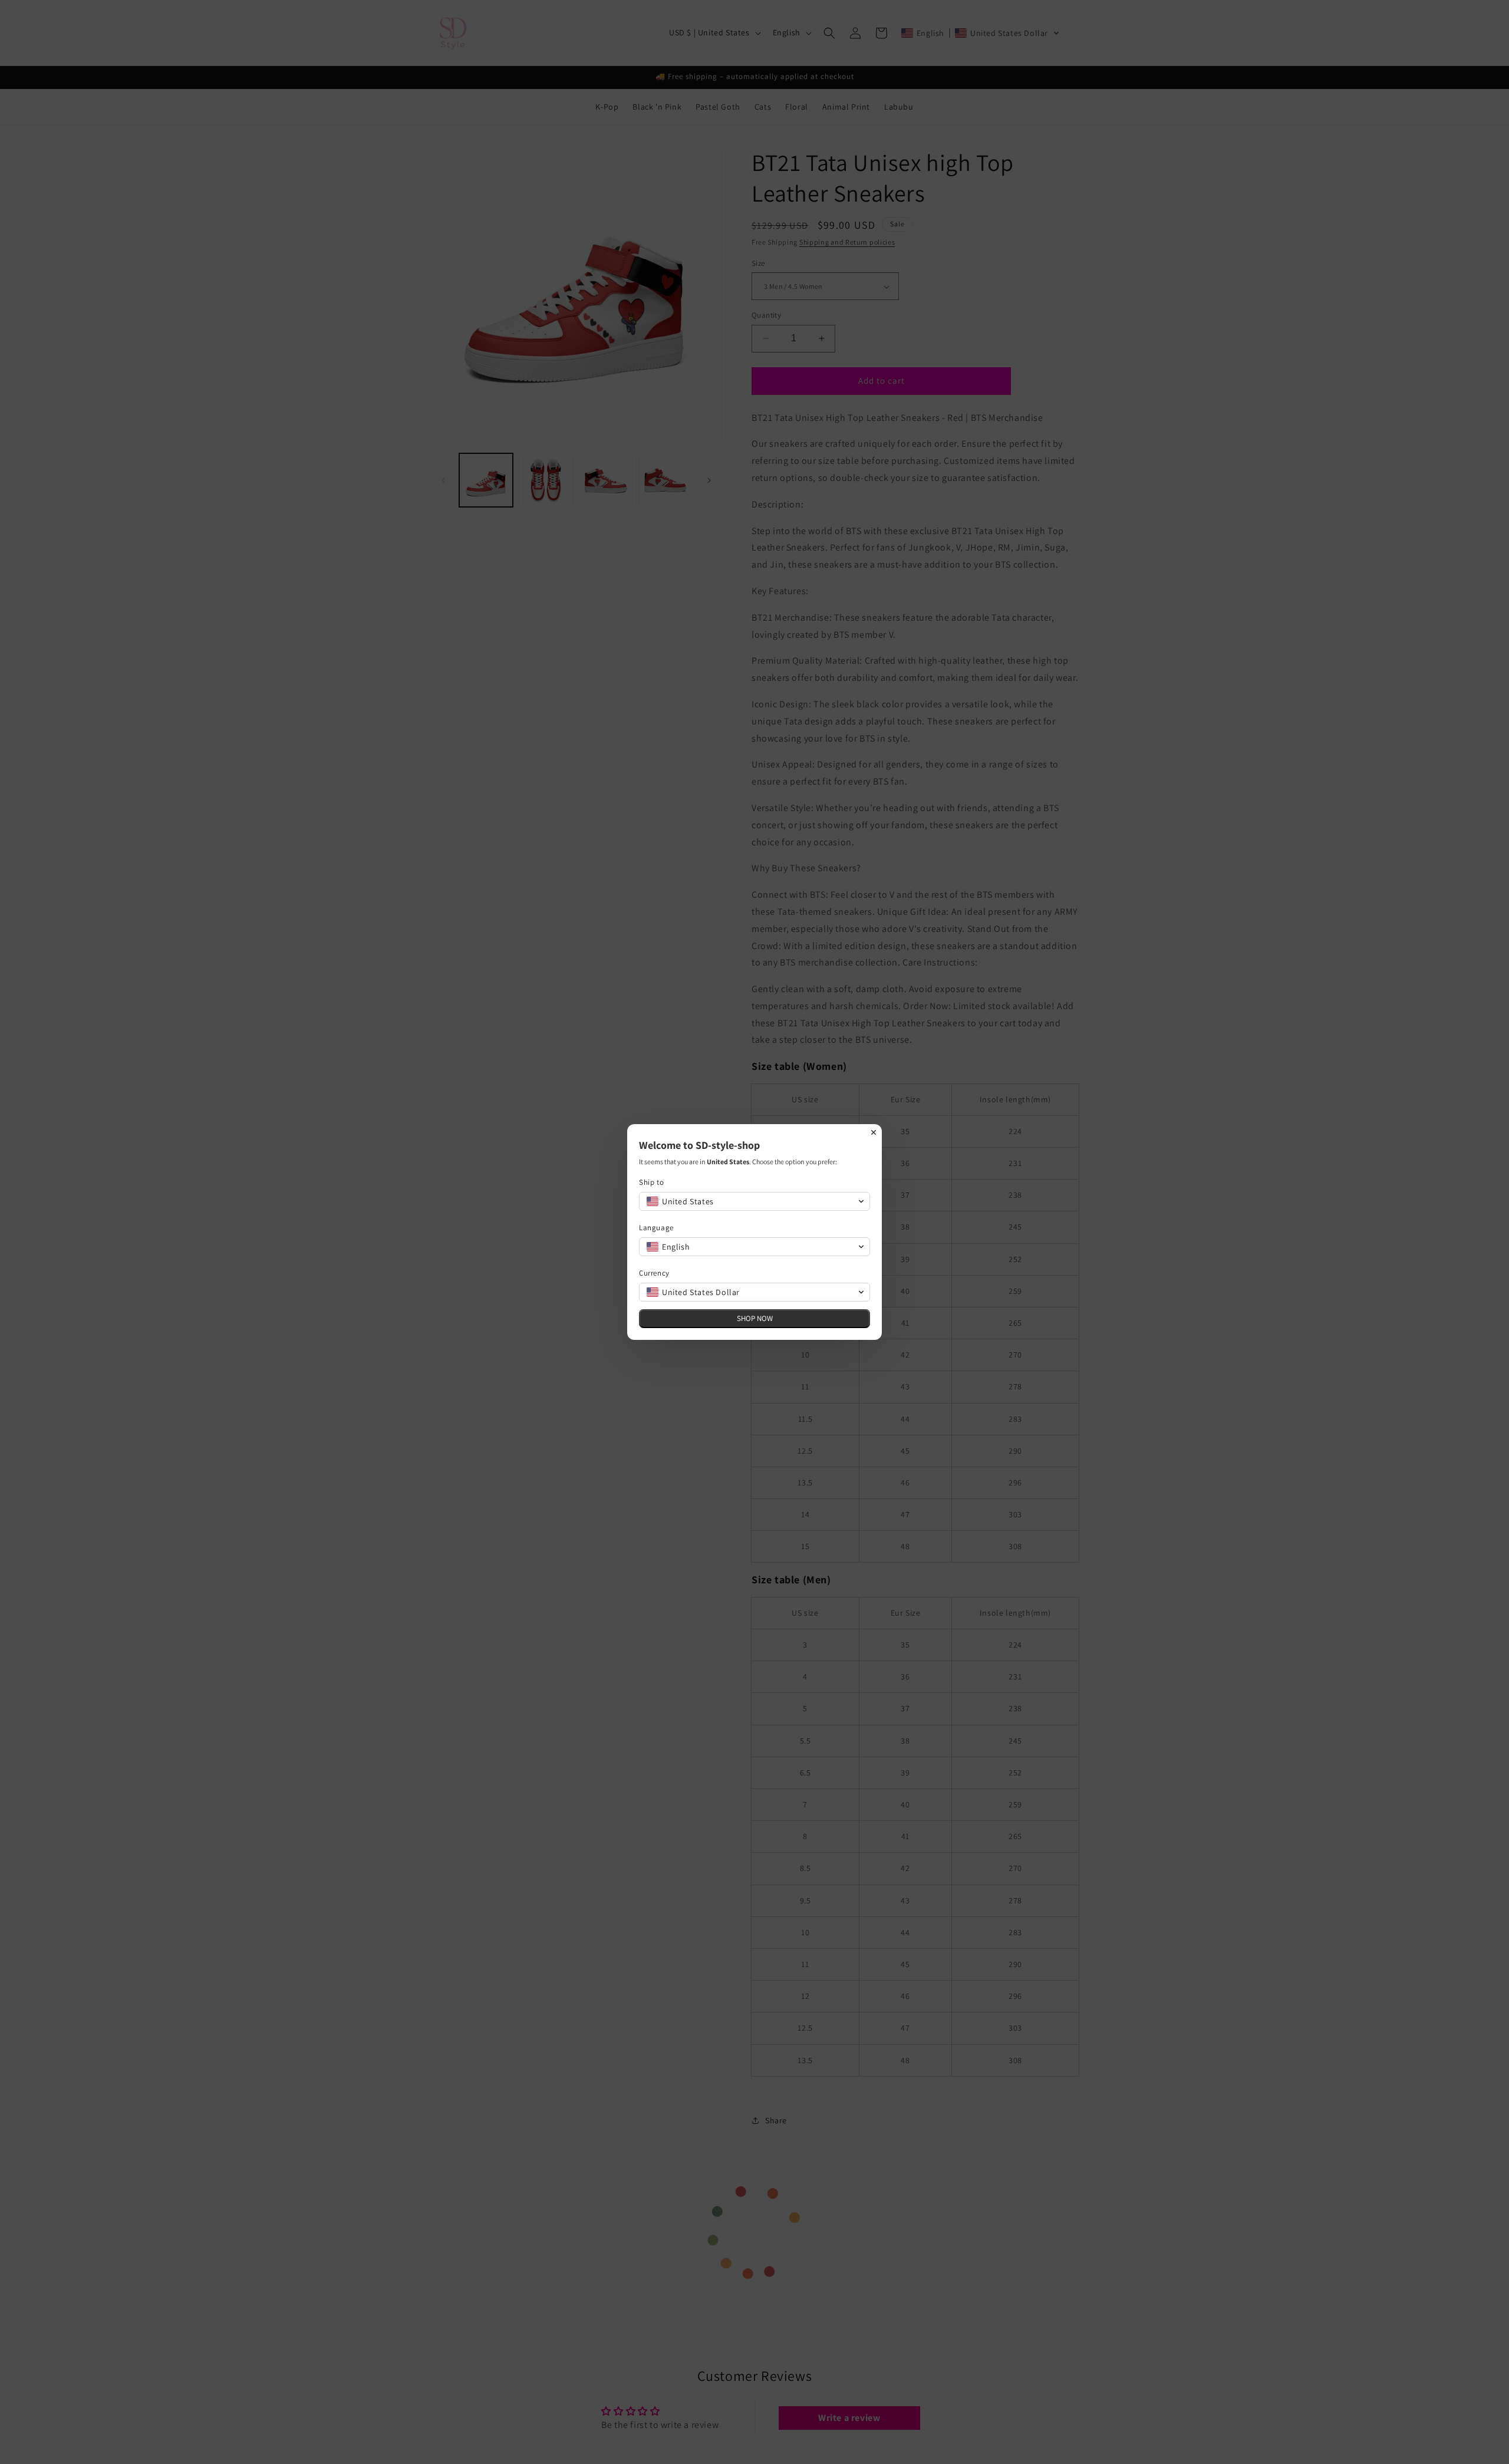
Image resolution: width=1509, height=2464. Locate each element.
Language (656, 1228)
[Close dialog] (874, 1132)
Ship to (651, 1182)
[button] (754, 1201)
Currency (654, 1273)
